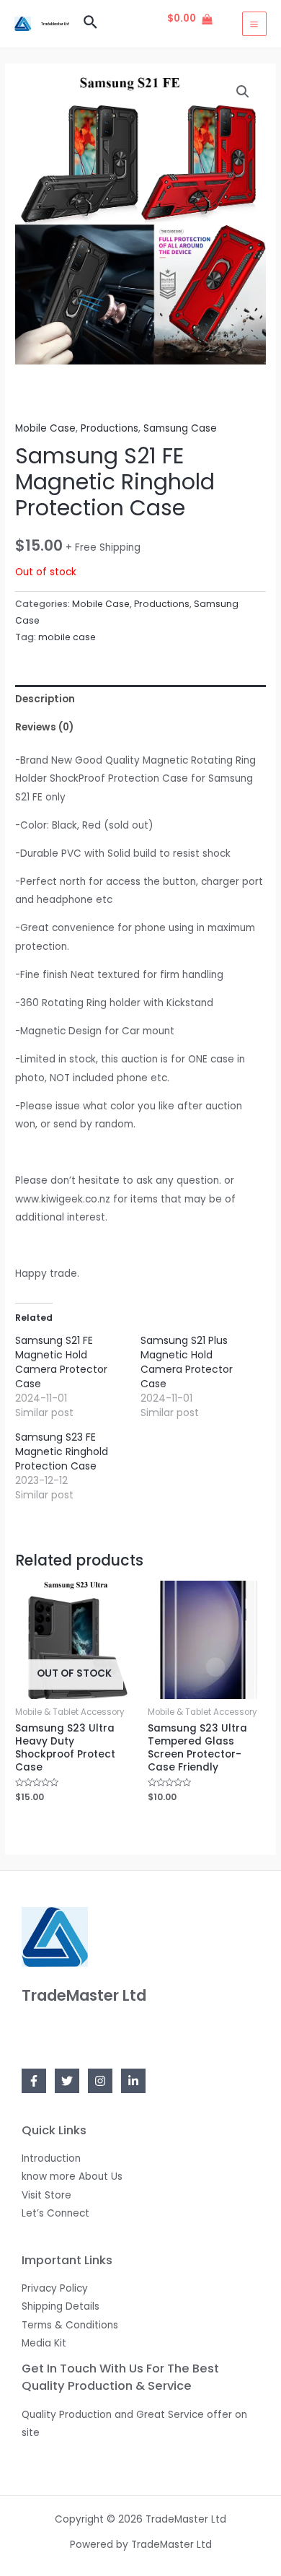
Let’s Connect (55, 2213)
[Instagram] (100, 2081)
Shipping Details (61, 2306)
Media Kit (44, 2343)
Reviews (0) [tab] (44, 727)
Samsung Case (180, 428)
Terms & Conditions (70, 2325)
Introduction (51, 2158)
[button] (243, 92)
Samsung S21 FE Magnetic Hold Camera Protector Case (61, 1362)
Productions (110, 428)
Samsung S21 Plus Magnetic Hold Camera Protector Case (187, 1362)
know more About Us (72, 2176)
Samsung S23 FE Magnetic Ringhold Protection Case (62, 1451)
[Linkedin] (133, 2081)
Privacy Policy (55, 2288)
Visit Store (46, 2195)
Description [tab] (45, 699)
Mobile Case (45, 428)
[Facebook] (34, 2081)
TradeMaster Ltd (55, 24)
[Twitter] (67, 2081)
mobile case (67, 637)
